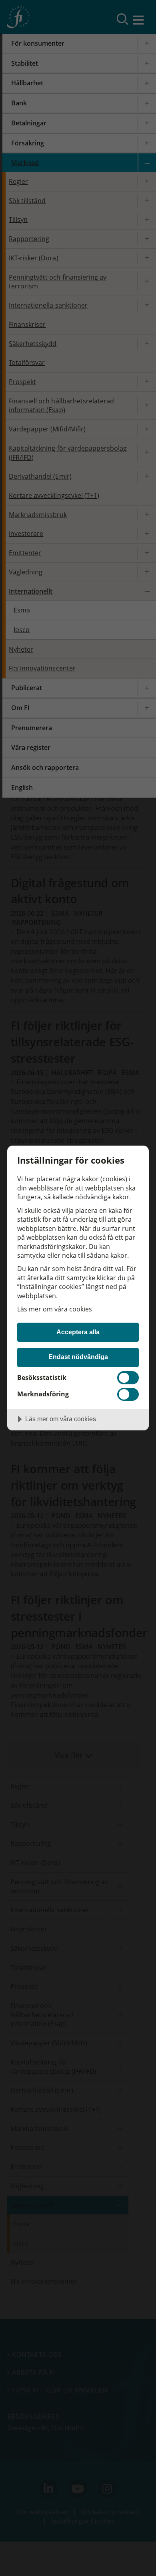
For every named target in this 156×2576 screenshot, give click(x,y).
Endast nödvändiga (78, 1357)
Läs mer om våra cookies (55, 1309)
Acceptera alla (78, 1332)
